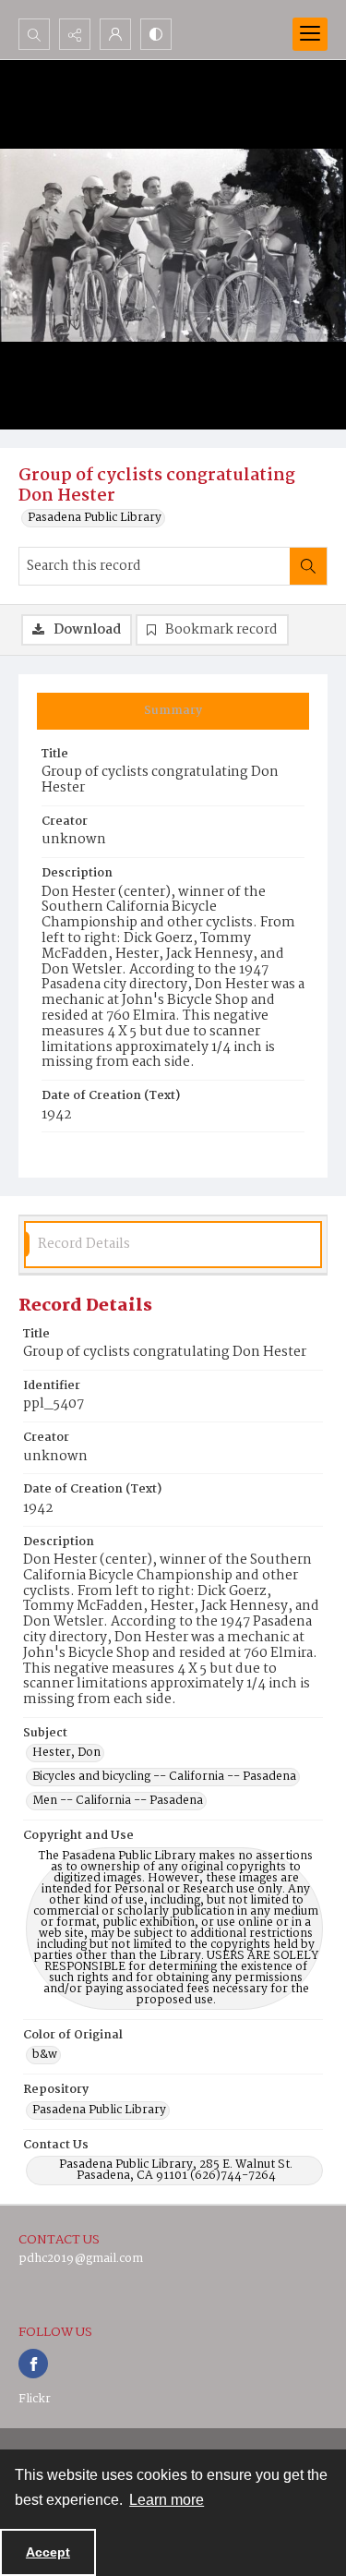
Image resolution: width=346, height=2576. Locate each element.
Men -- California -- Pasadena (118, 1801)
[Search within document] (308, 566)
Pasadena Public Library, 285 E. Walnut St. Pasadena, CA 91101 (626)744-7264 (176, 2171)
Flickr (35, 2399)
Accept (48, 2552)
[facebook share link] (33, 2364)
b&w (45, 2055)
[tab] (173, 711)
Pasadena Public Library (95, 518)
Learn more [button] (167, 2500)
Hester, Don (66, 1753)
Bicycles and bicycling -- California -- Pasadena (164, 1777)
